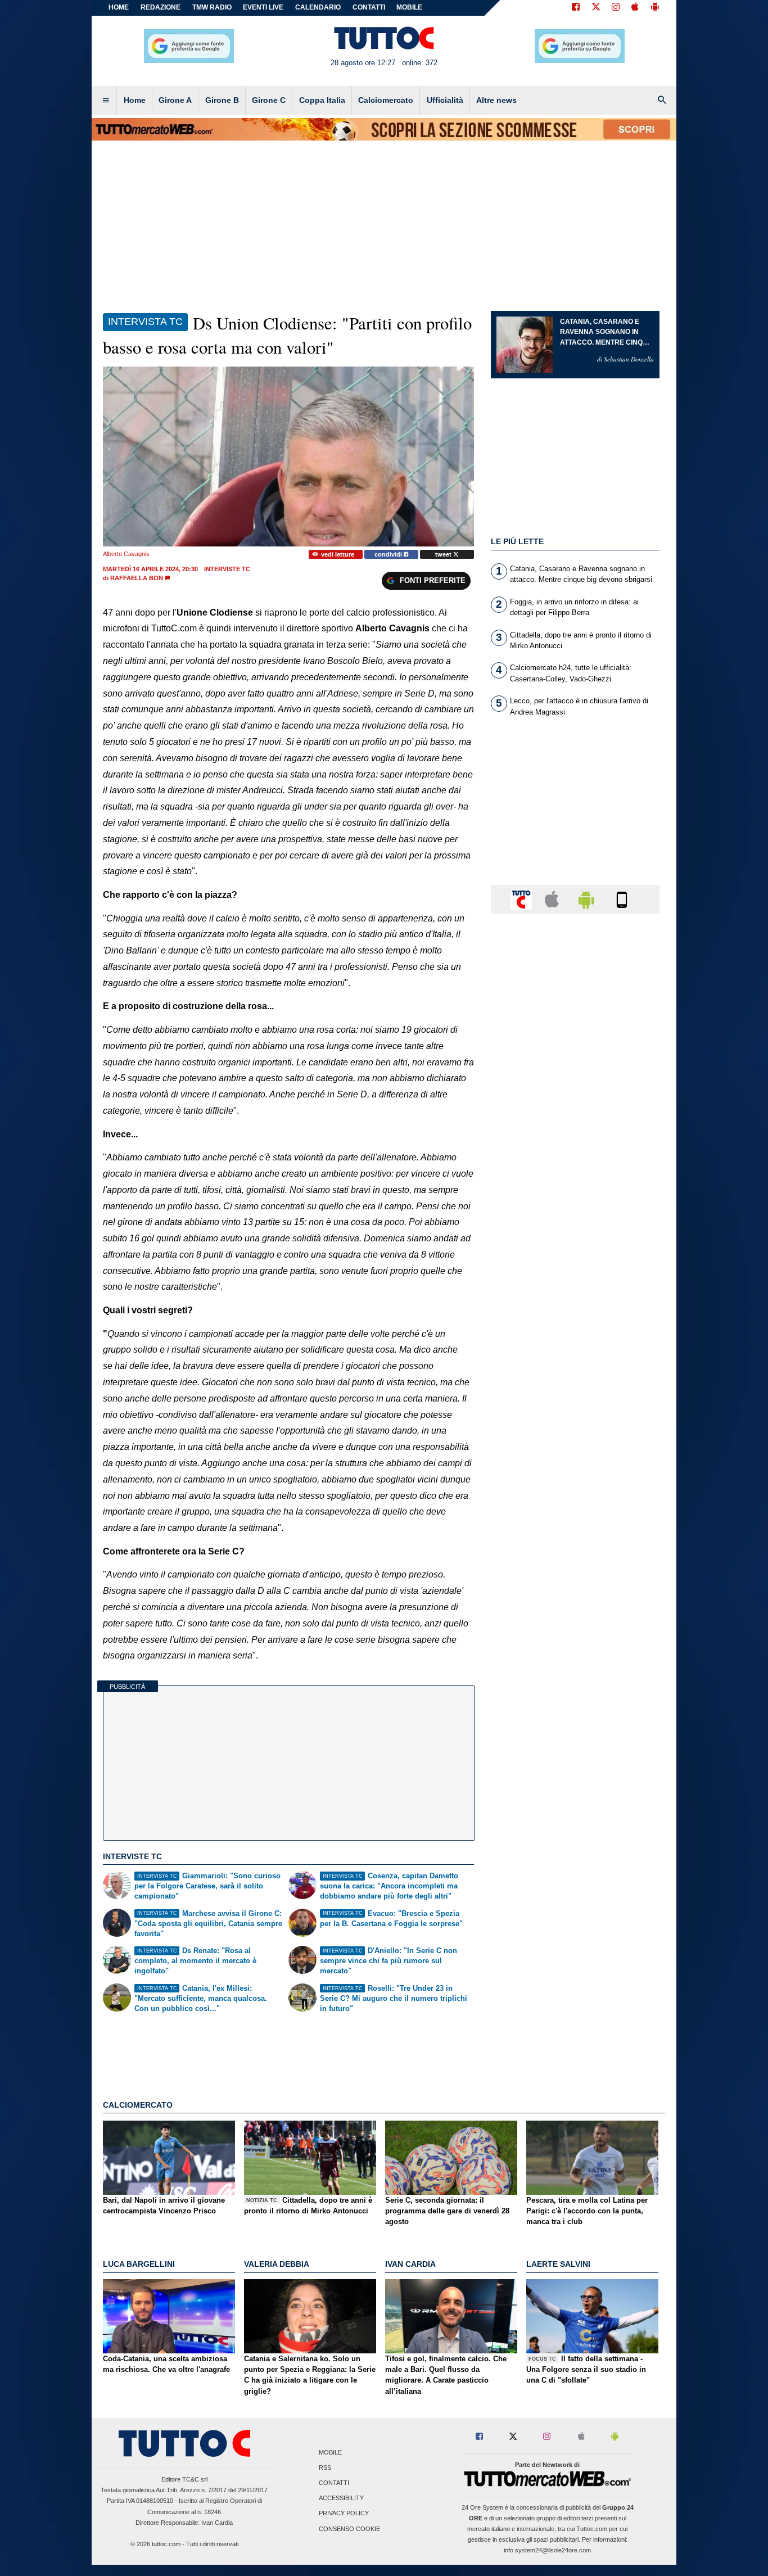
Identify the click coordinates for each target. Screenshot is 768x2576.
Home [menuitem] (135, 100)
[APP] (523, 899)
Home (119, 7)
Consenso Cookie (349, 2529)
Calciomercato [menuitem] (386, 100)
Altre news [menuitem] (496, 100)
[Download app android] (655, 8)
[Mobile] (622, 899)
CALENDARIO (318, 7)
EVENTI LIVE (263, 7)
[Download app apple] (635, 8)
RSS (325, 2467)
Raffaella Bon (137, 578)
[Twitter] (596, 8)
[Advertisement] (575, 1358)
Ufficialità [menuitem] (445, 100)
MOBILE (409, 7)
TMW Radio (212, 7)
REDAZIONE (161, 7)
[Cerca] (662, 101)
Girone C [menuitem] (269, 100)
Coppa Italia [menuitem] (322, 100)
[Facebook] (576, 8)
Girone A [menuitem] (175, 100)
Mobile (330, 2452)
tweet (444, 554)
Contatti (334, 2483)
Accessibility (341, 2498)
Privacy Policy (344, 2514)
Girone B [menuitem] (222, 100)
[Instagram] (616, 8)
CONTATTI (369, 7)
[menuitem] (106, 101)
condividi (389, 554)
